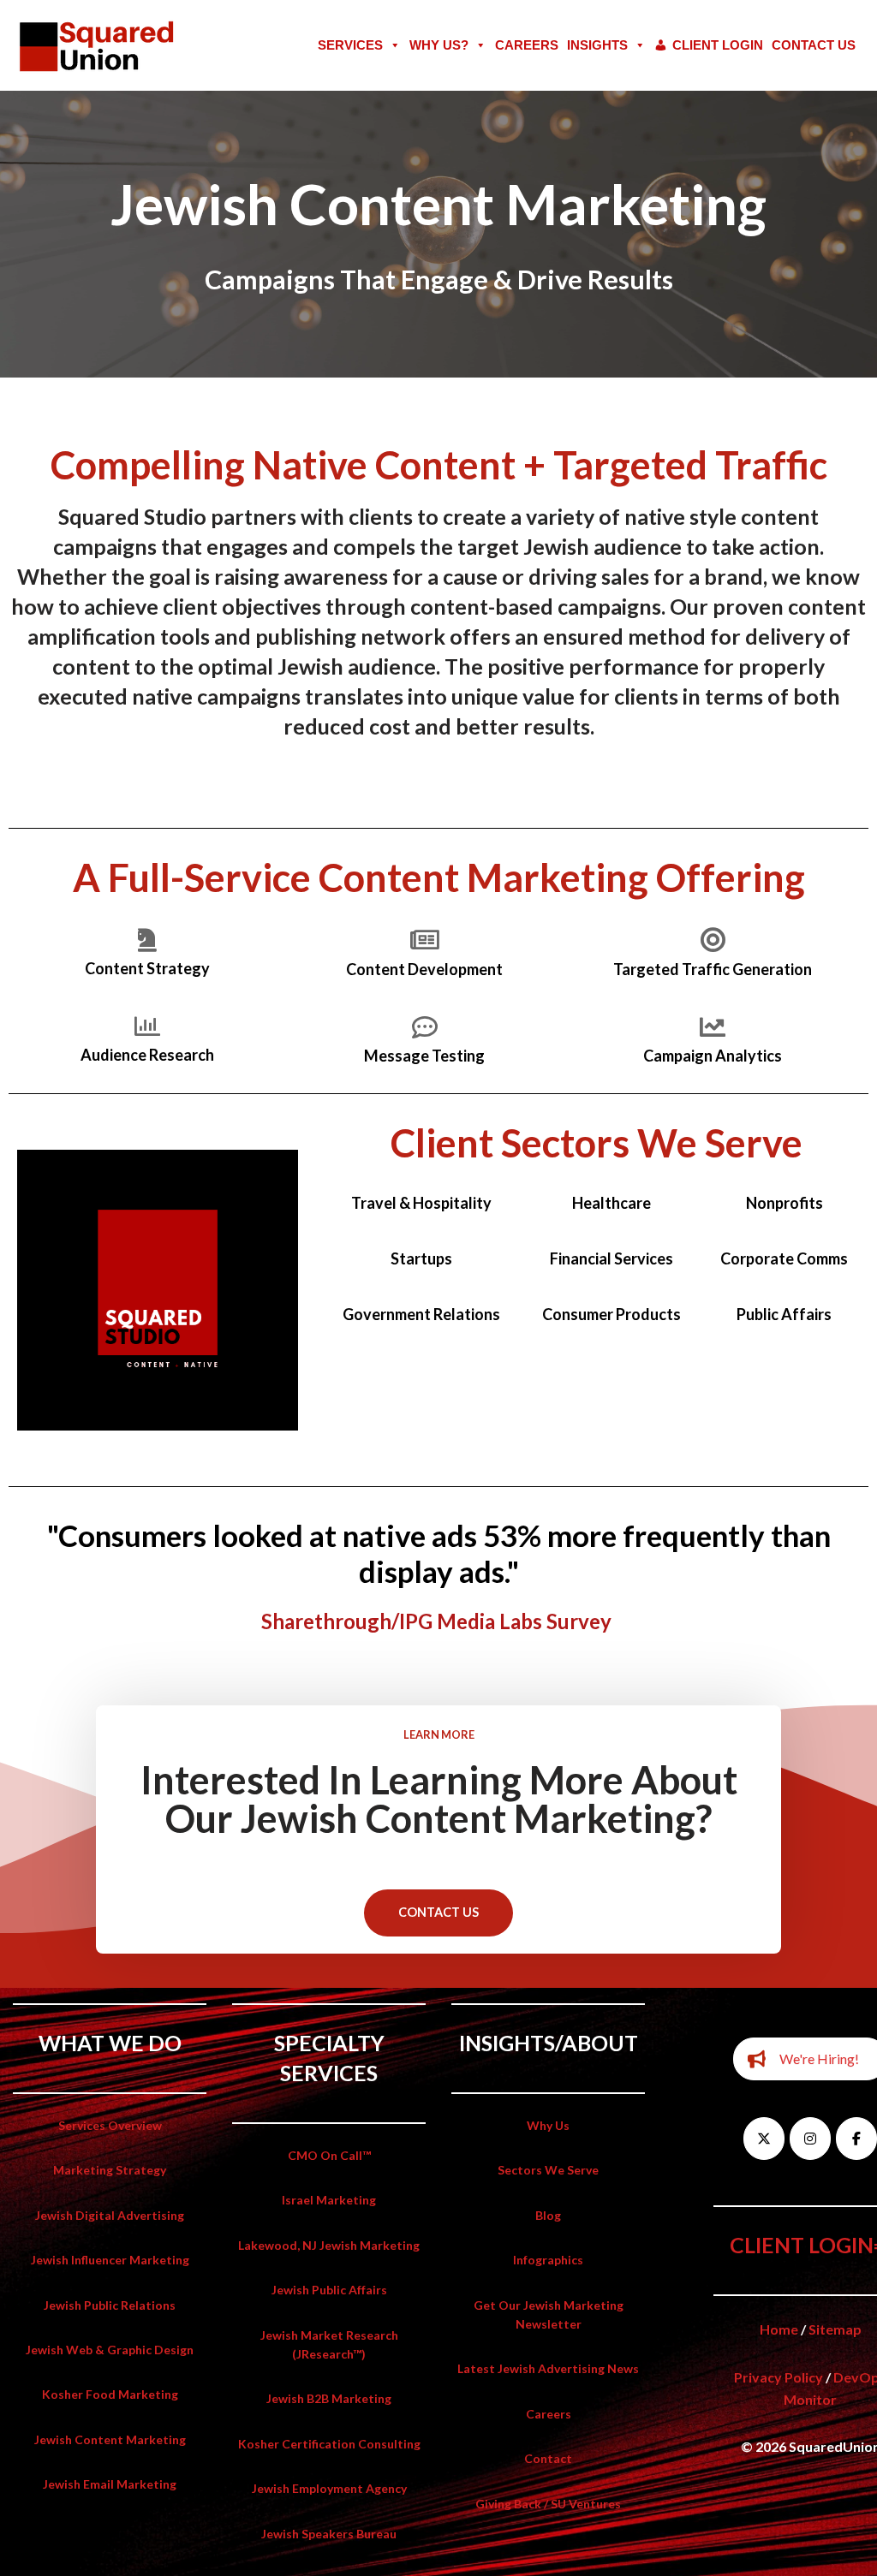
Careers (527, 45)
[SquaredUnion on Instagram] (810, 2139)
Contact (548, 2458)
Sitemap (835, 2329)
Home (779, 2329)
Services (350, 45)
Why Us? (439, 45)
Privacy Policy (779, 2377)
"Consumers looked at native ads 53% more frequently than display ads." (439, 1553)
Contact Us (814, 45)
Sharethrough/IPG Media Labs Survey (436, 1621)
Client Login (718, 45)
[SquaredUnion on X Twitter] (764, 2139)
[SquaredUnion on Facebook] (856, 2139)
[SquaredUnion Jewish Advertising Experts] (98, 45)
